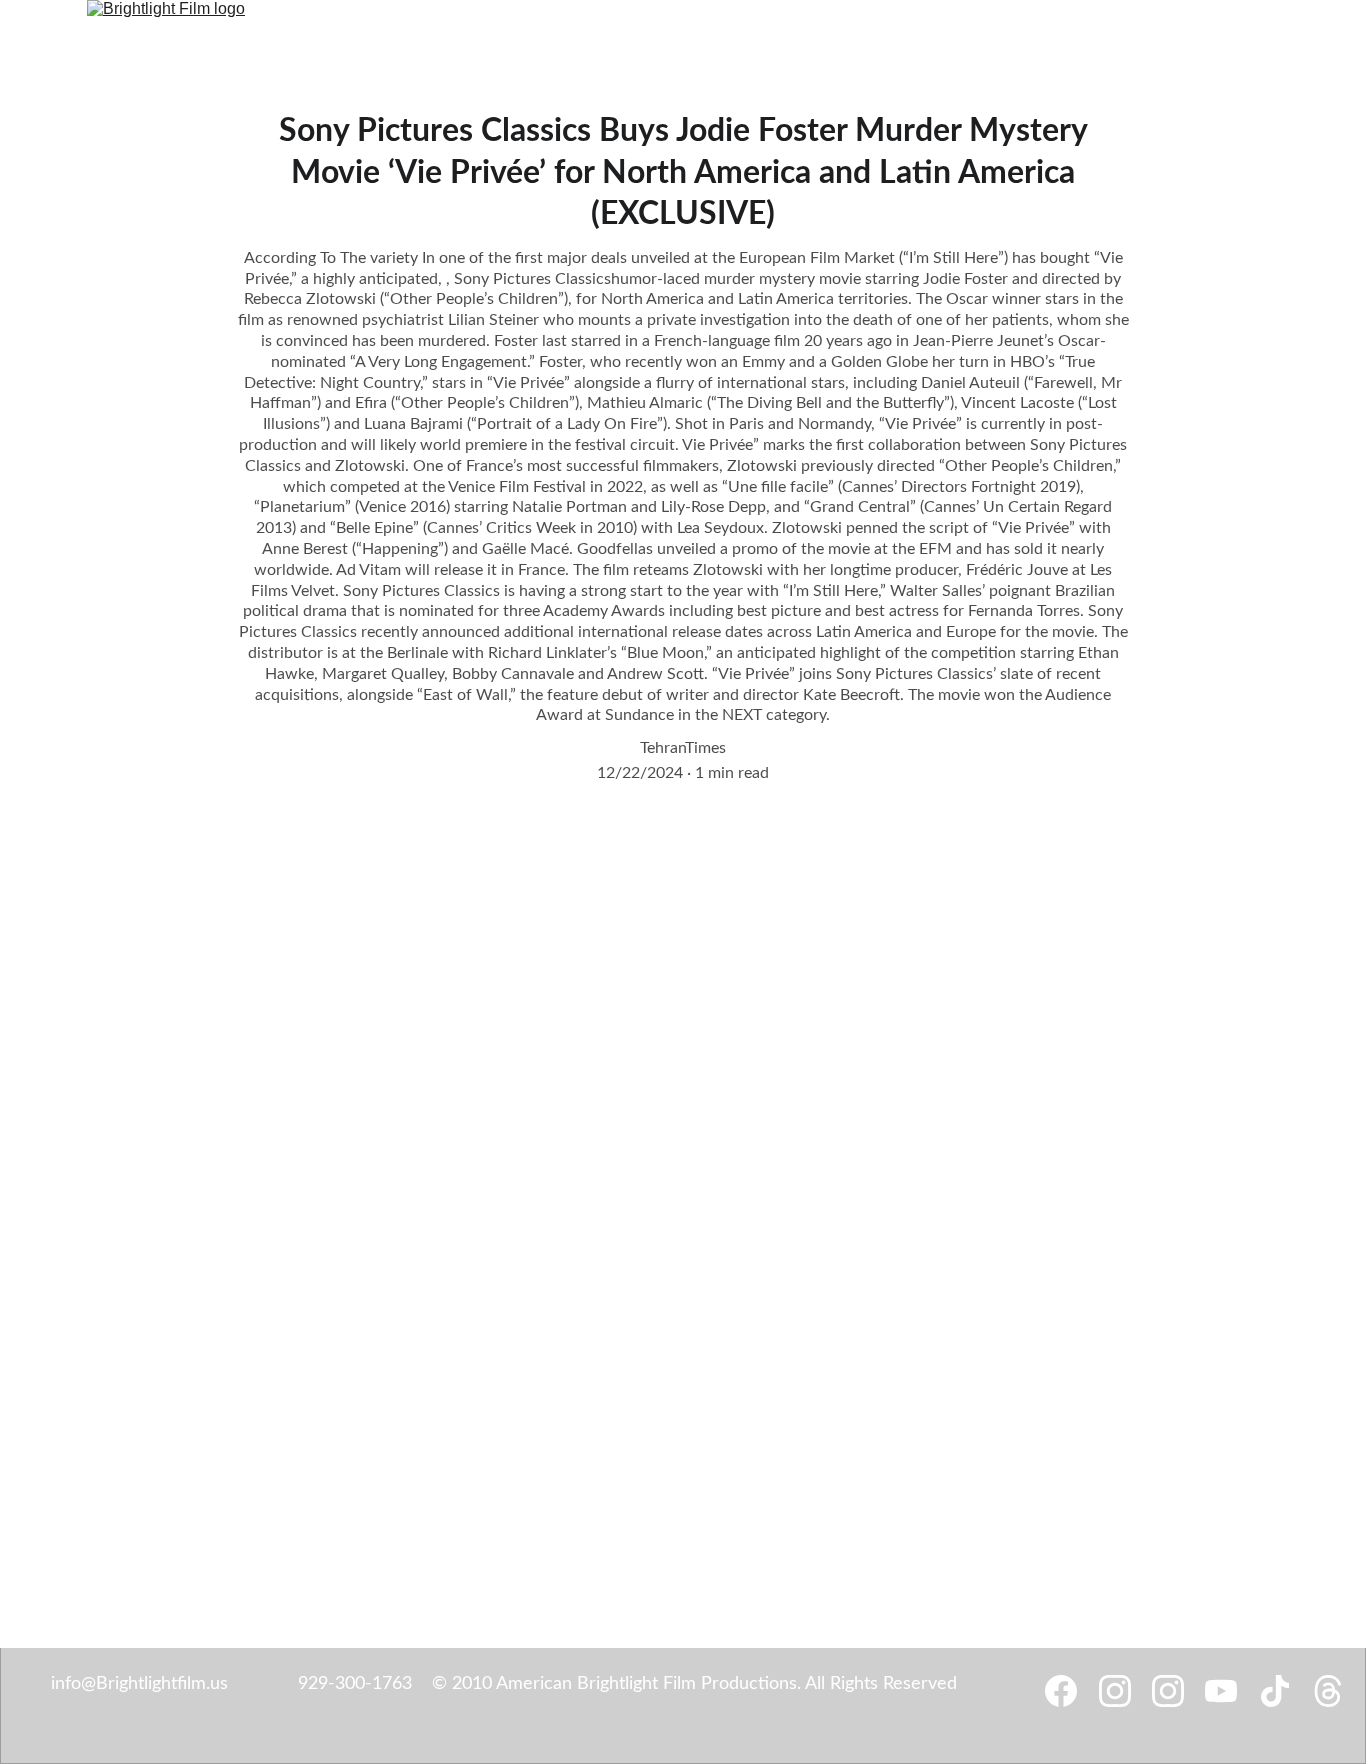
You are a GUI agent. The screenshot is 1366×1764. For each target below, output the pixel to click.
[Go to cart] (1266, 33)
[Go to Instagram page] (1037, 33)
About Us (830, 32)
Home (333, 32)
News (600, 32)
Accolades (743, 32)
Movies (664, 32)
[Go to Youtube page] (1145, 33)
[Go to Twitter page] (1109, 33)
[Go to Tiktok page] (1181, 33)
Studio (396, 32)
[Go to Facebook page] (1001, 33)
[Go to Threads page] (1209, 33)
